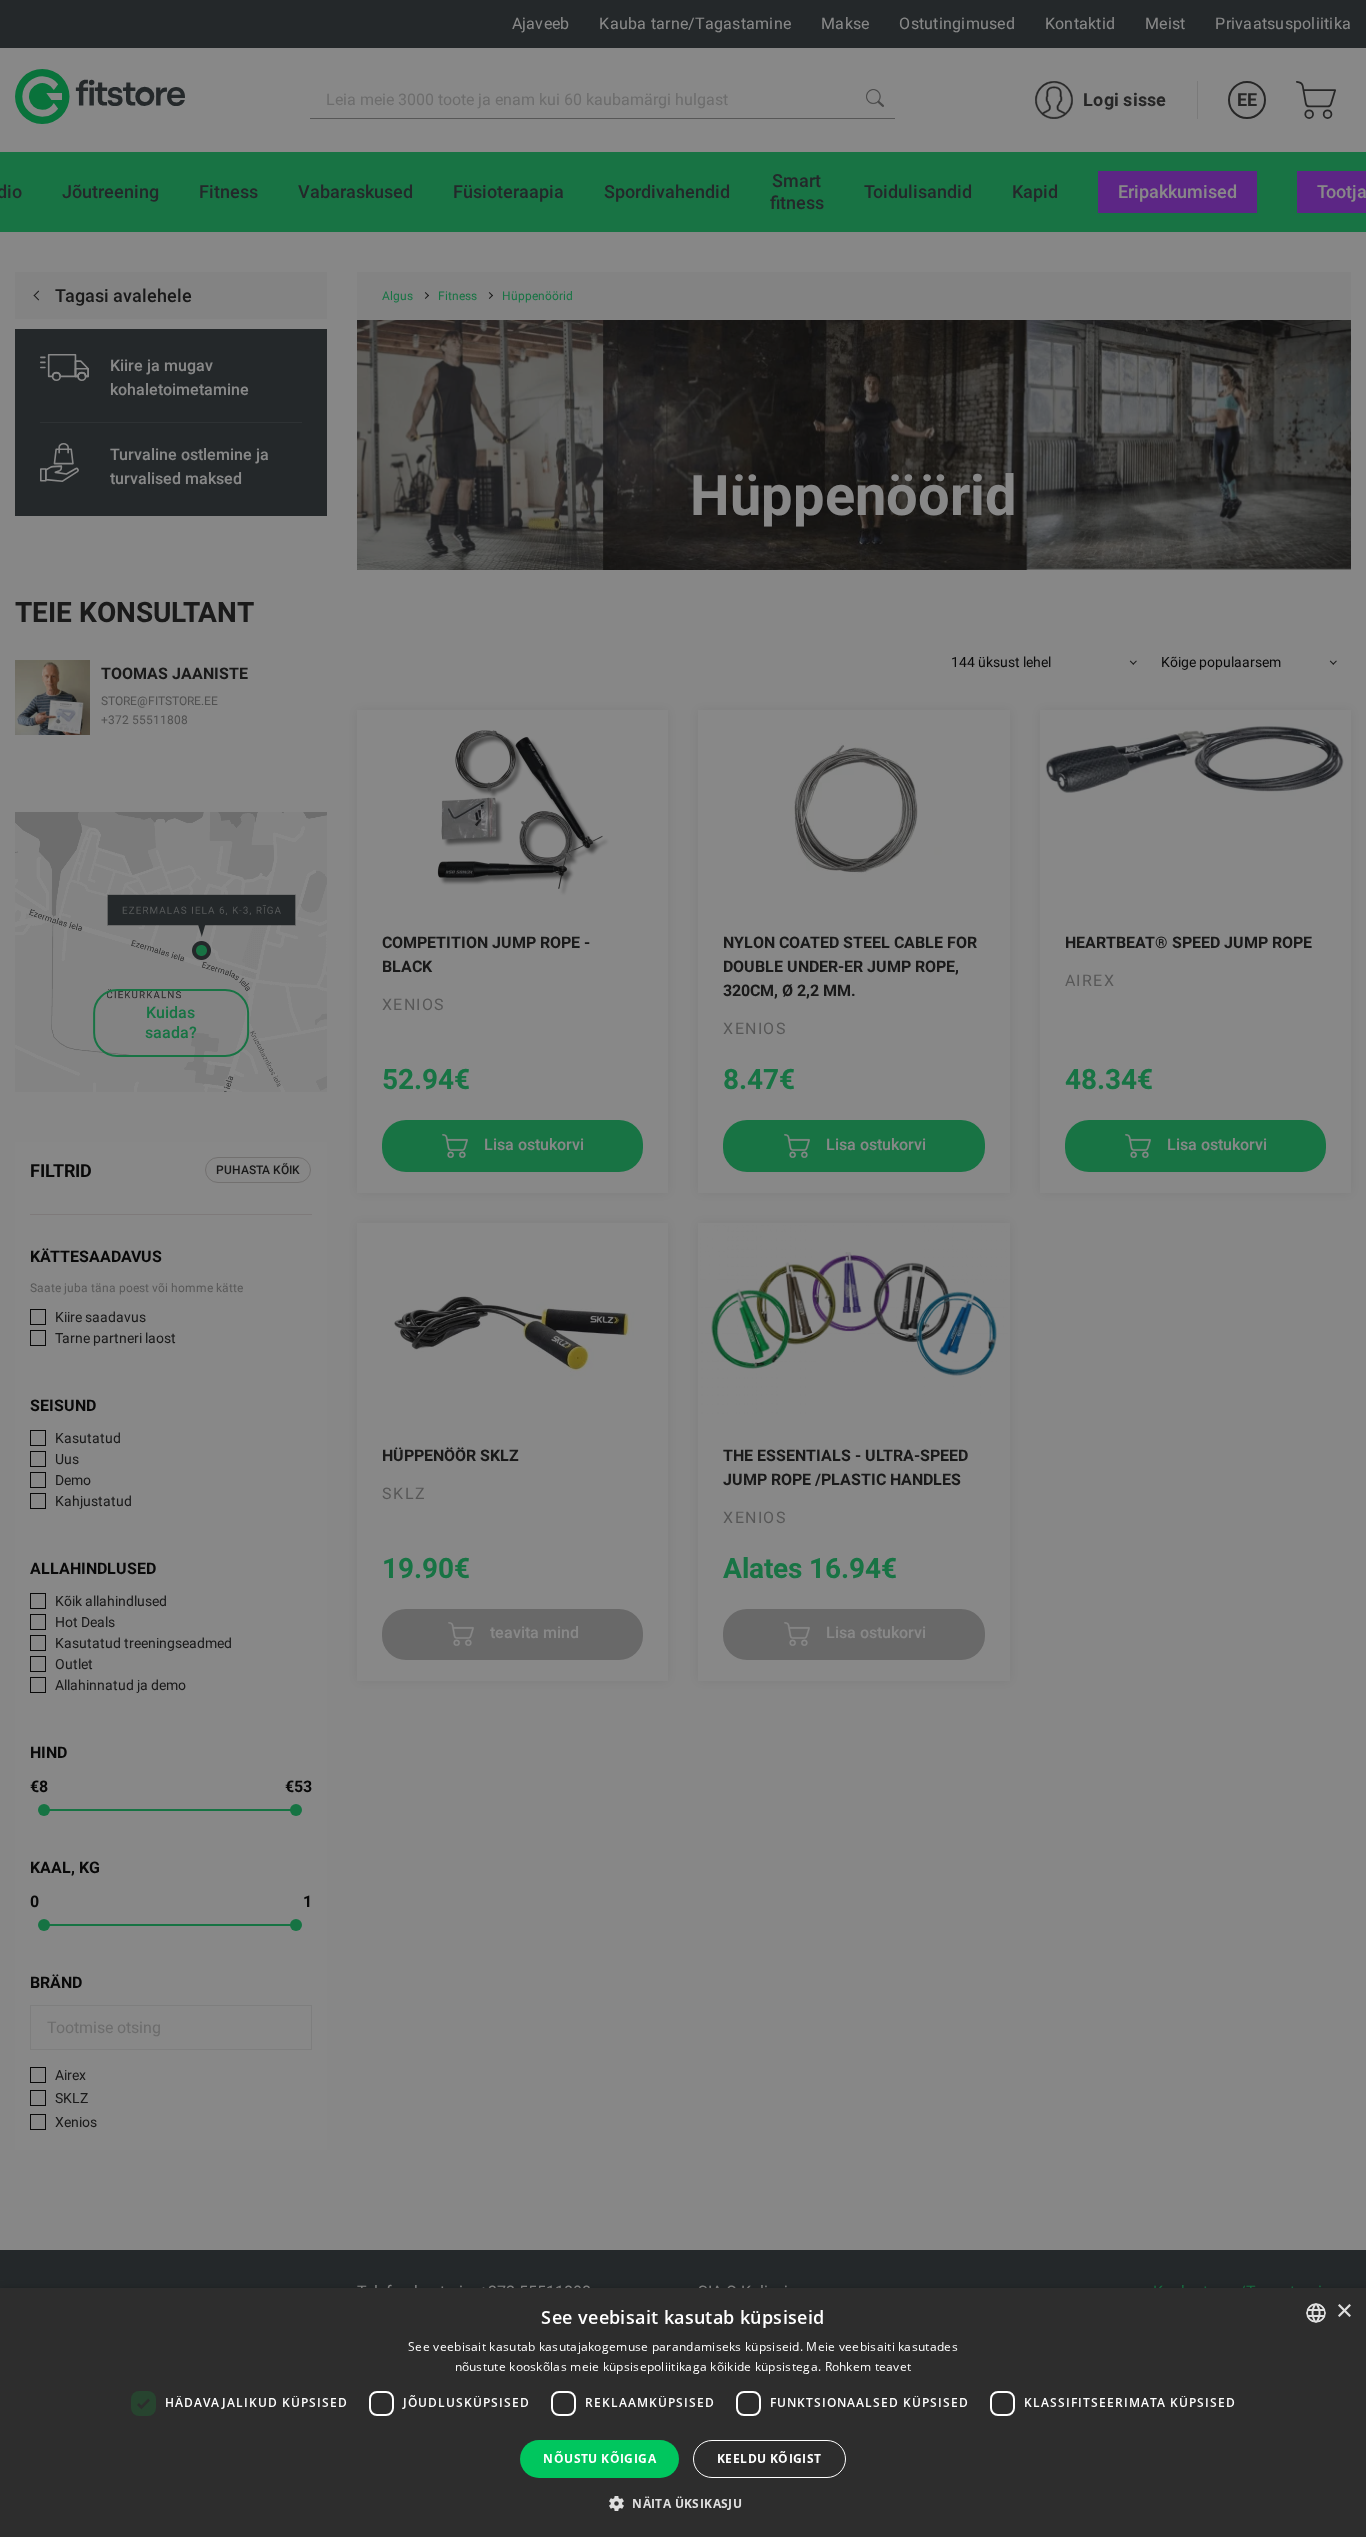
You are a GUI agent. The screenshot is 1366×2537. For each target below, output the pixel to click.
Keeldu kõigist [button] (769, 2458)
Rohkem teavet (868, 2366)
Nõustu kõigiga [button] (599, 2458)
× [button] (1343, 2311)
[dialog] (683, 1268)
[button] (683, 2503)
